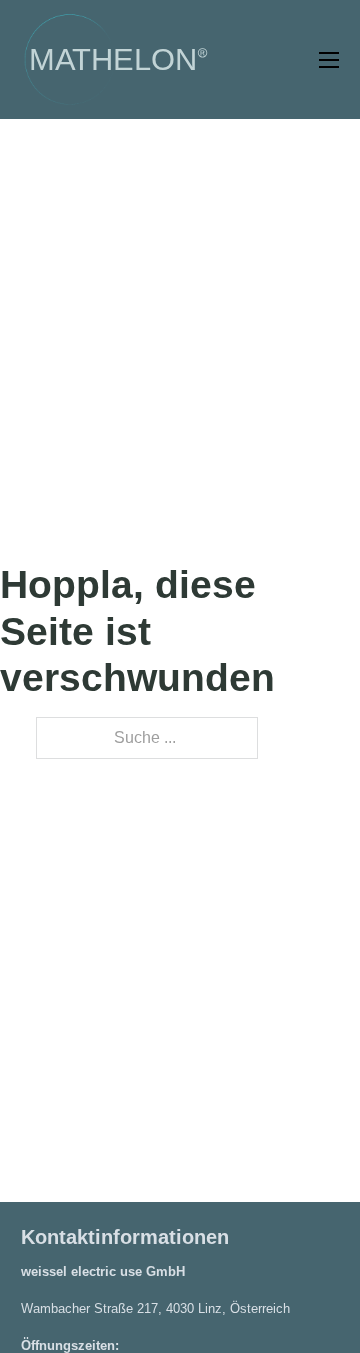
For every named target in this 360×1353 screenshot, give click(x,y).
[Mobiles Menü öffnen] (329, 60)
